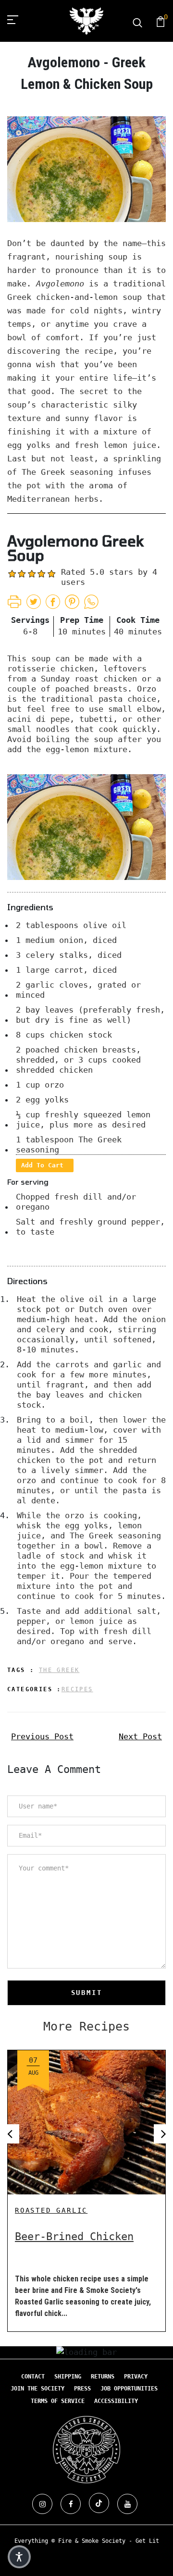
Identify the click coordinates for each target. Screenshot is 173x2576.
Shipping (68, 2377)
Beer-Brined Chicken (74, 2236)
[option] (86, 2183)
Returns (103, 2377)
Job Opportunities (129, 2389)
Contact (33, 2377)
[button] (19, 2557)
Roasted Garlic (51, 2210)
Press (82, 2389)
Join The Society (37, 2389)
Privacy (136, 2377)
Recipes (77, 1689)
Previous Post (42, 1736)
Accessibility (116, 2401)
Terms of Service (58, 2401)
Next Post (140, 1736)
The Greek (59, 1670)
